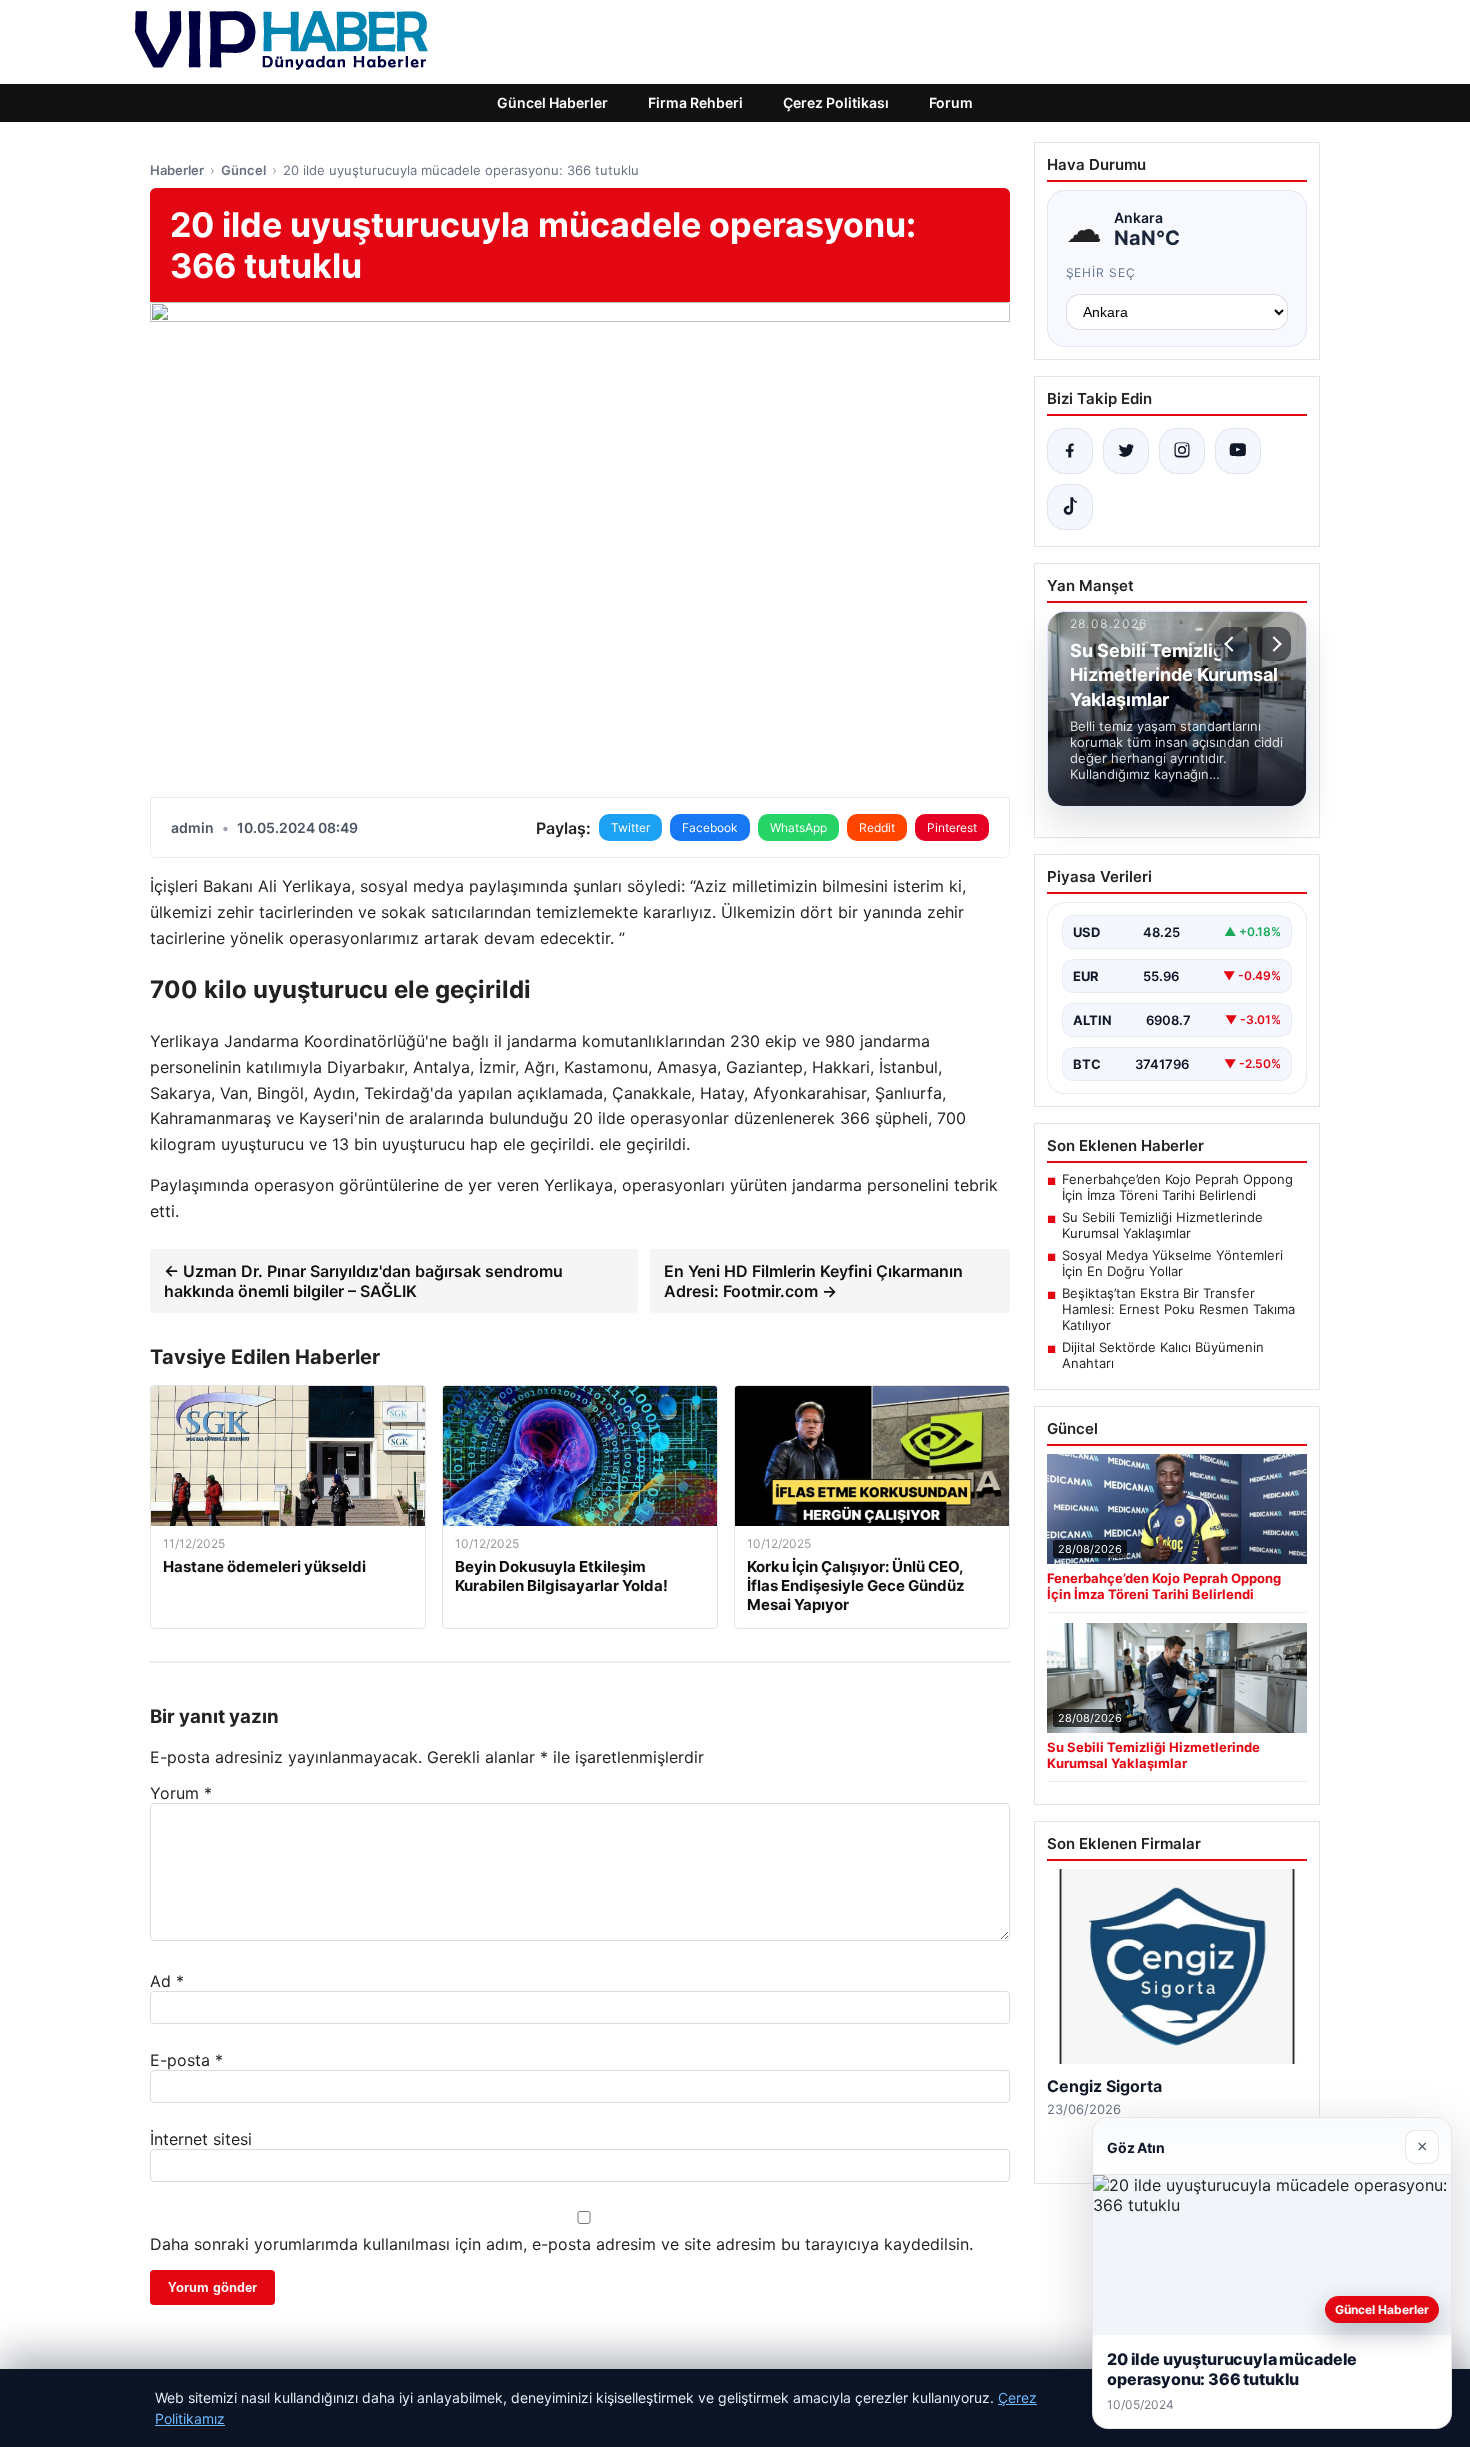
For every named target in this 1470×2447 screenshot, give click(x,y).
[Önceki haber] (1232, 644)
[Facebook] (1070, 451)
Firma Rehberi (695, 102)
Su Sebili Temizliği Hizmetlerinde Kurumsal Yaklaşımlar (1162, 1225)
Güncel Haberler (552, 102)
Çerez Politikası (836, 102)
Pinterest (952, 827)
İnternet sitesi (201, 2139)
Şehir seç (1101, 272)
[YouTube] (1238, 451)
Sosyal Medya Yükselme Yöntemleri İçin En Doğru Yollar (1172, 1263)
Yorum (181, 1793)
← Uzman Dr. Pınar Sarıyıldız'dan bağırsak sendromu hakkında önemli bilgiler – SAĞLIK (363, 1281)
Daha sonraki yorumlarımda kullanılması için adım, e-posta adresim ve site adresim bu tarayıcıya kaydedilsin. (561, 2244)
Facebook (710, 827)
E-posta (186, 2060)
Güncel (243, 170)
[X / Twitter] (1126, 451)
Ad (167, 1981)
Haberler (177, 170)
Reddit (877, 827)
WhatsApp (798, 827)
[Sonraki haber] (1274, 644)
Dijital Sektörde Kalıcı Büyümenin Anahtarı (1163, 1355)
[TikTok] (1070, 507)
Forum (951, 102)
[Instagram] (1182, 451)
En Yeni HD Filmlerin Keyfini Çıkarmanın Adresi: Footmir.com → (813, 1281)
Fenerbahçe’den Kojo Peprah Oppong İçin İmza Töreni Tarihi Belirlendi (1177, 1187)
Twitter (630, 827)
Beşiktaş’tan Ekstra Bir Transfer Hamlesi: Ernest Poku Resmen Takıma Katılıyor (1178, 1309)
